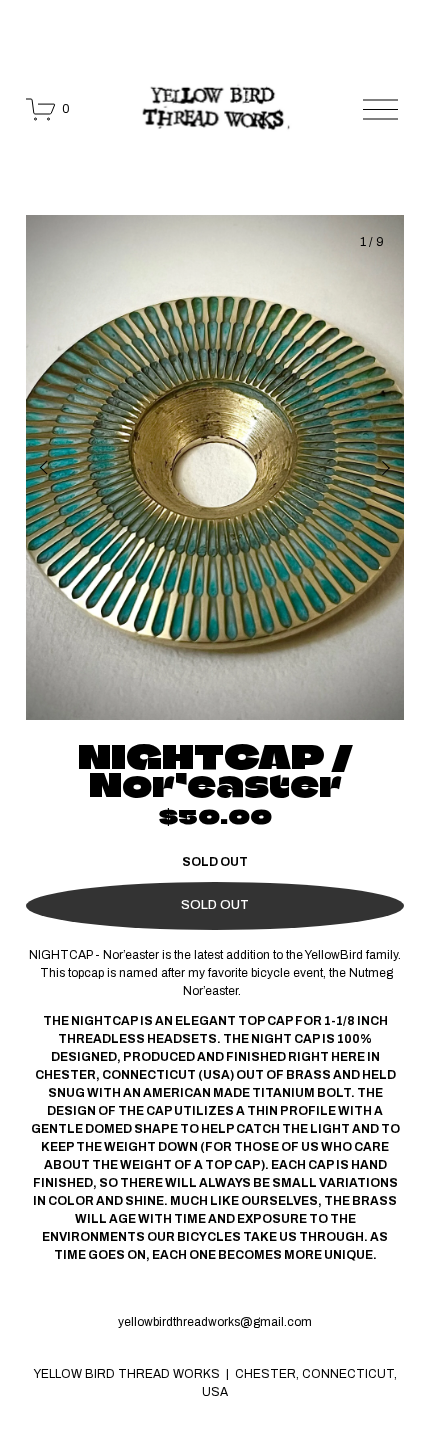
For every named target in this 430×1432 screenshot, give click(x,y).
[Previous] (57, 468)
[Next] (373, 468)
